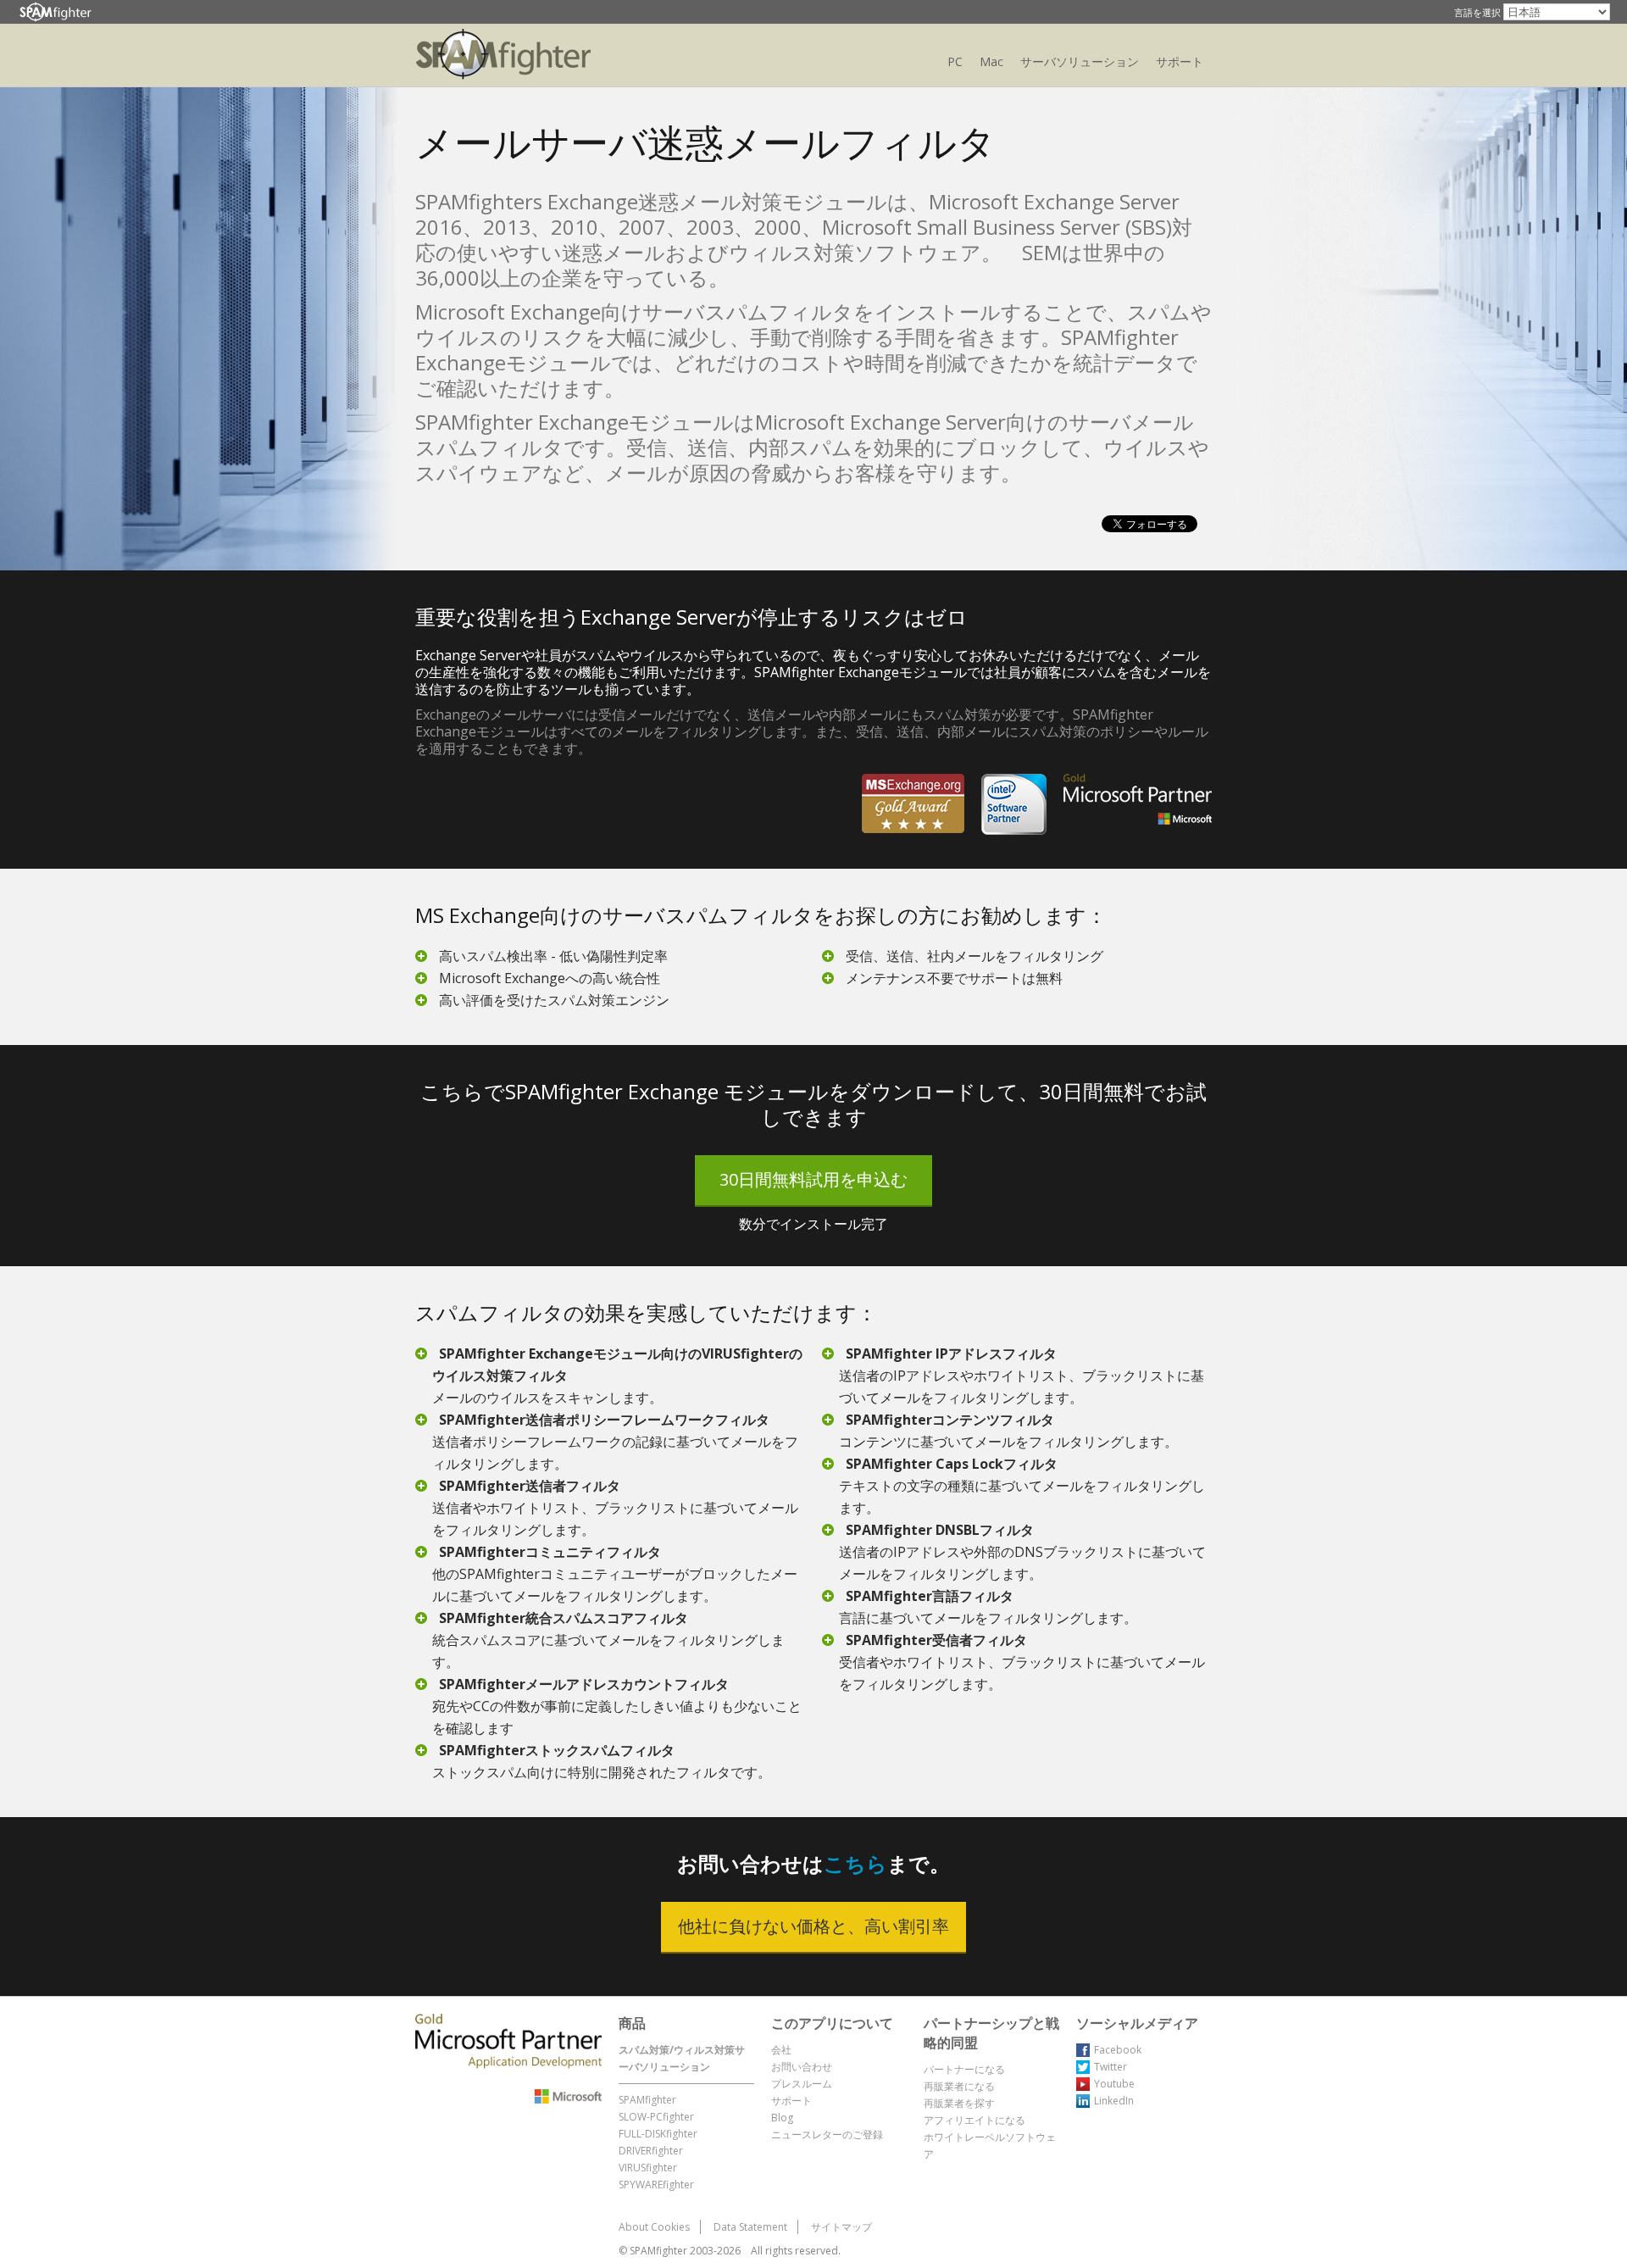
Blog (782, 2118)
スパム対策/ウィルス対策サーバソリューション (682, 2058)
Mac (991, 61)
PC (955, 61)
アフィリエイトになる (975, 2120)
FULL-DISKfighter (658, 2134)
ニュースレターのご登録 (827, 2135)
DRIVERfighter (651, 2151)
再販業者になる (959, 2086)
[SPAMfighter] (55, 12)
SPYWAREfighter (656, 2185)
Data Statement (750, 2227)
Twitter (1111, 2067)
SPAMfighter (647, 2100)
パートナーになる (964, 2069)
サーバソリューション (1080, 61)
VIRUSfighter (648, 2168)
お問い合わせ (802, 2067)
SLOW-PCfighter (656, 2117)
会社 (781, 2050)
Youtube (1114, 2084)
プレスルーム (802, 2084)
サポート (1180, 61)
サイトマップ (841, 2227)
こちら (855, 1863)
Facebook (1118, 2050)
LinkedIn (1114, 2101)
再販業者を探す (959, 2103)
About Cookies (654, 2227)
